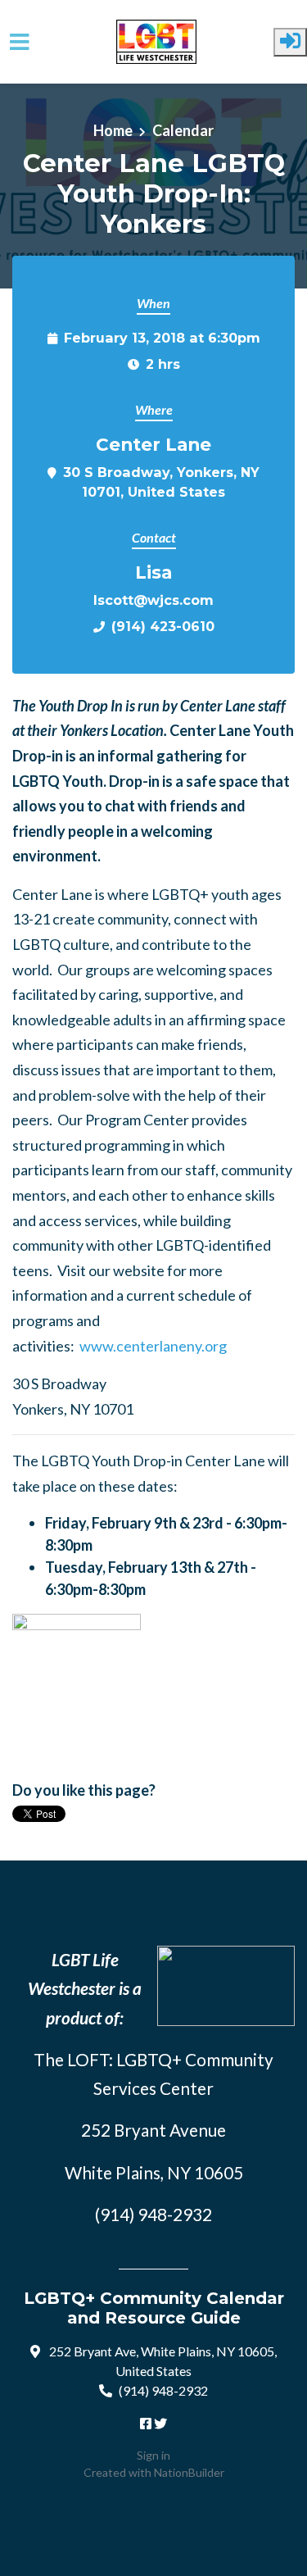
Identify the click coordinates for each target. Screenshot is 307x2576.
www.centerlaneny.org (153, 1346)
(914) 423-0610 (163, 626)
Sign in (153, 2455)
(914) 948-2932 (163, 2390)
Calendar (183, 130)
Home (113, 130)
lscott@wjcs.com (153, 600)
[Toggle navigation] (20, 42)
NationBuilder (189, 2472)
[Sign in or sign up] (290, 42)
